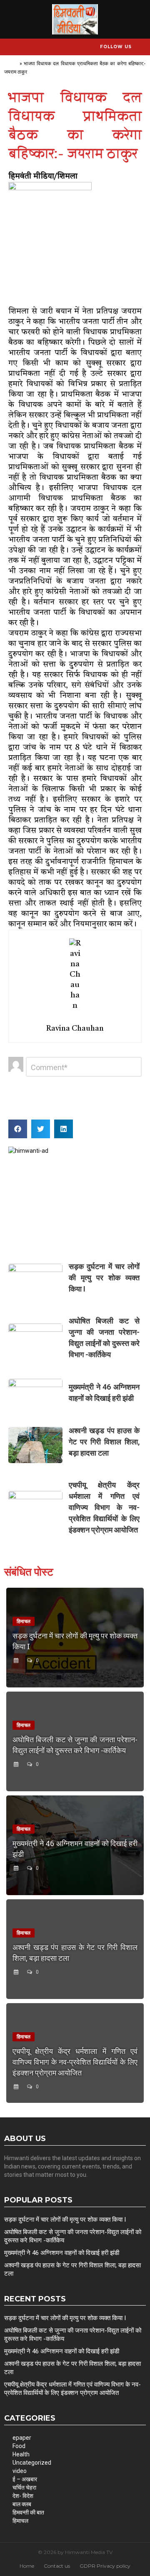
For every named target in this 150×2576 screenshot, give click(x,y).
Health (21, 2454)
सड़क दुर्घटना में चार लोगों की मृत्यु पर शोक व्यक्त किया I (104, 1278)
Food (19, 2446)
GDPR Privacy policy (105, 2566)
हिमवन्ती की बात (28, 2512)
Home (11, 63)
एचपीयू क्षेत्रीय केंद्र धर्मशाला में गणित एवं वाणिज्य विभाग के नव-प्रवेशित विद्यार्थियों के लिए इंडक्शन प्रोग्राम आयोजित (104, 1507)
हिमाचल (20, 2521)
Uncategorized (32, 2463)
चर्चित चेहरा (24, 2488)
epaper (22, 2438)
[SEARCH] (141, 47)
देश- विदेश (23, 2496)
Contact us (57, 2566)
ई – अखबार (25, 2479)
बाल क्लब (22, 2504)
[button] (18, 1129)
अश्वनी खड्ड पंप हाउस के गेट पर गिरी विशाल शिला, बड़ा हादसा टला (104, 1442)
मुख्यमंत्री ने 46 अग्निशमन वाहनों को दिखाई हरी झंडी (62, 2253)
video (20, 2471)
